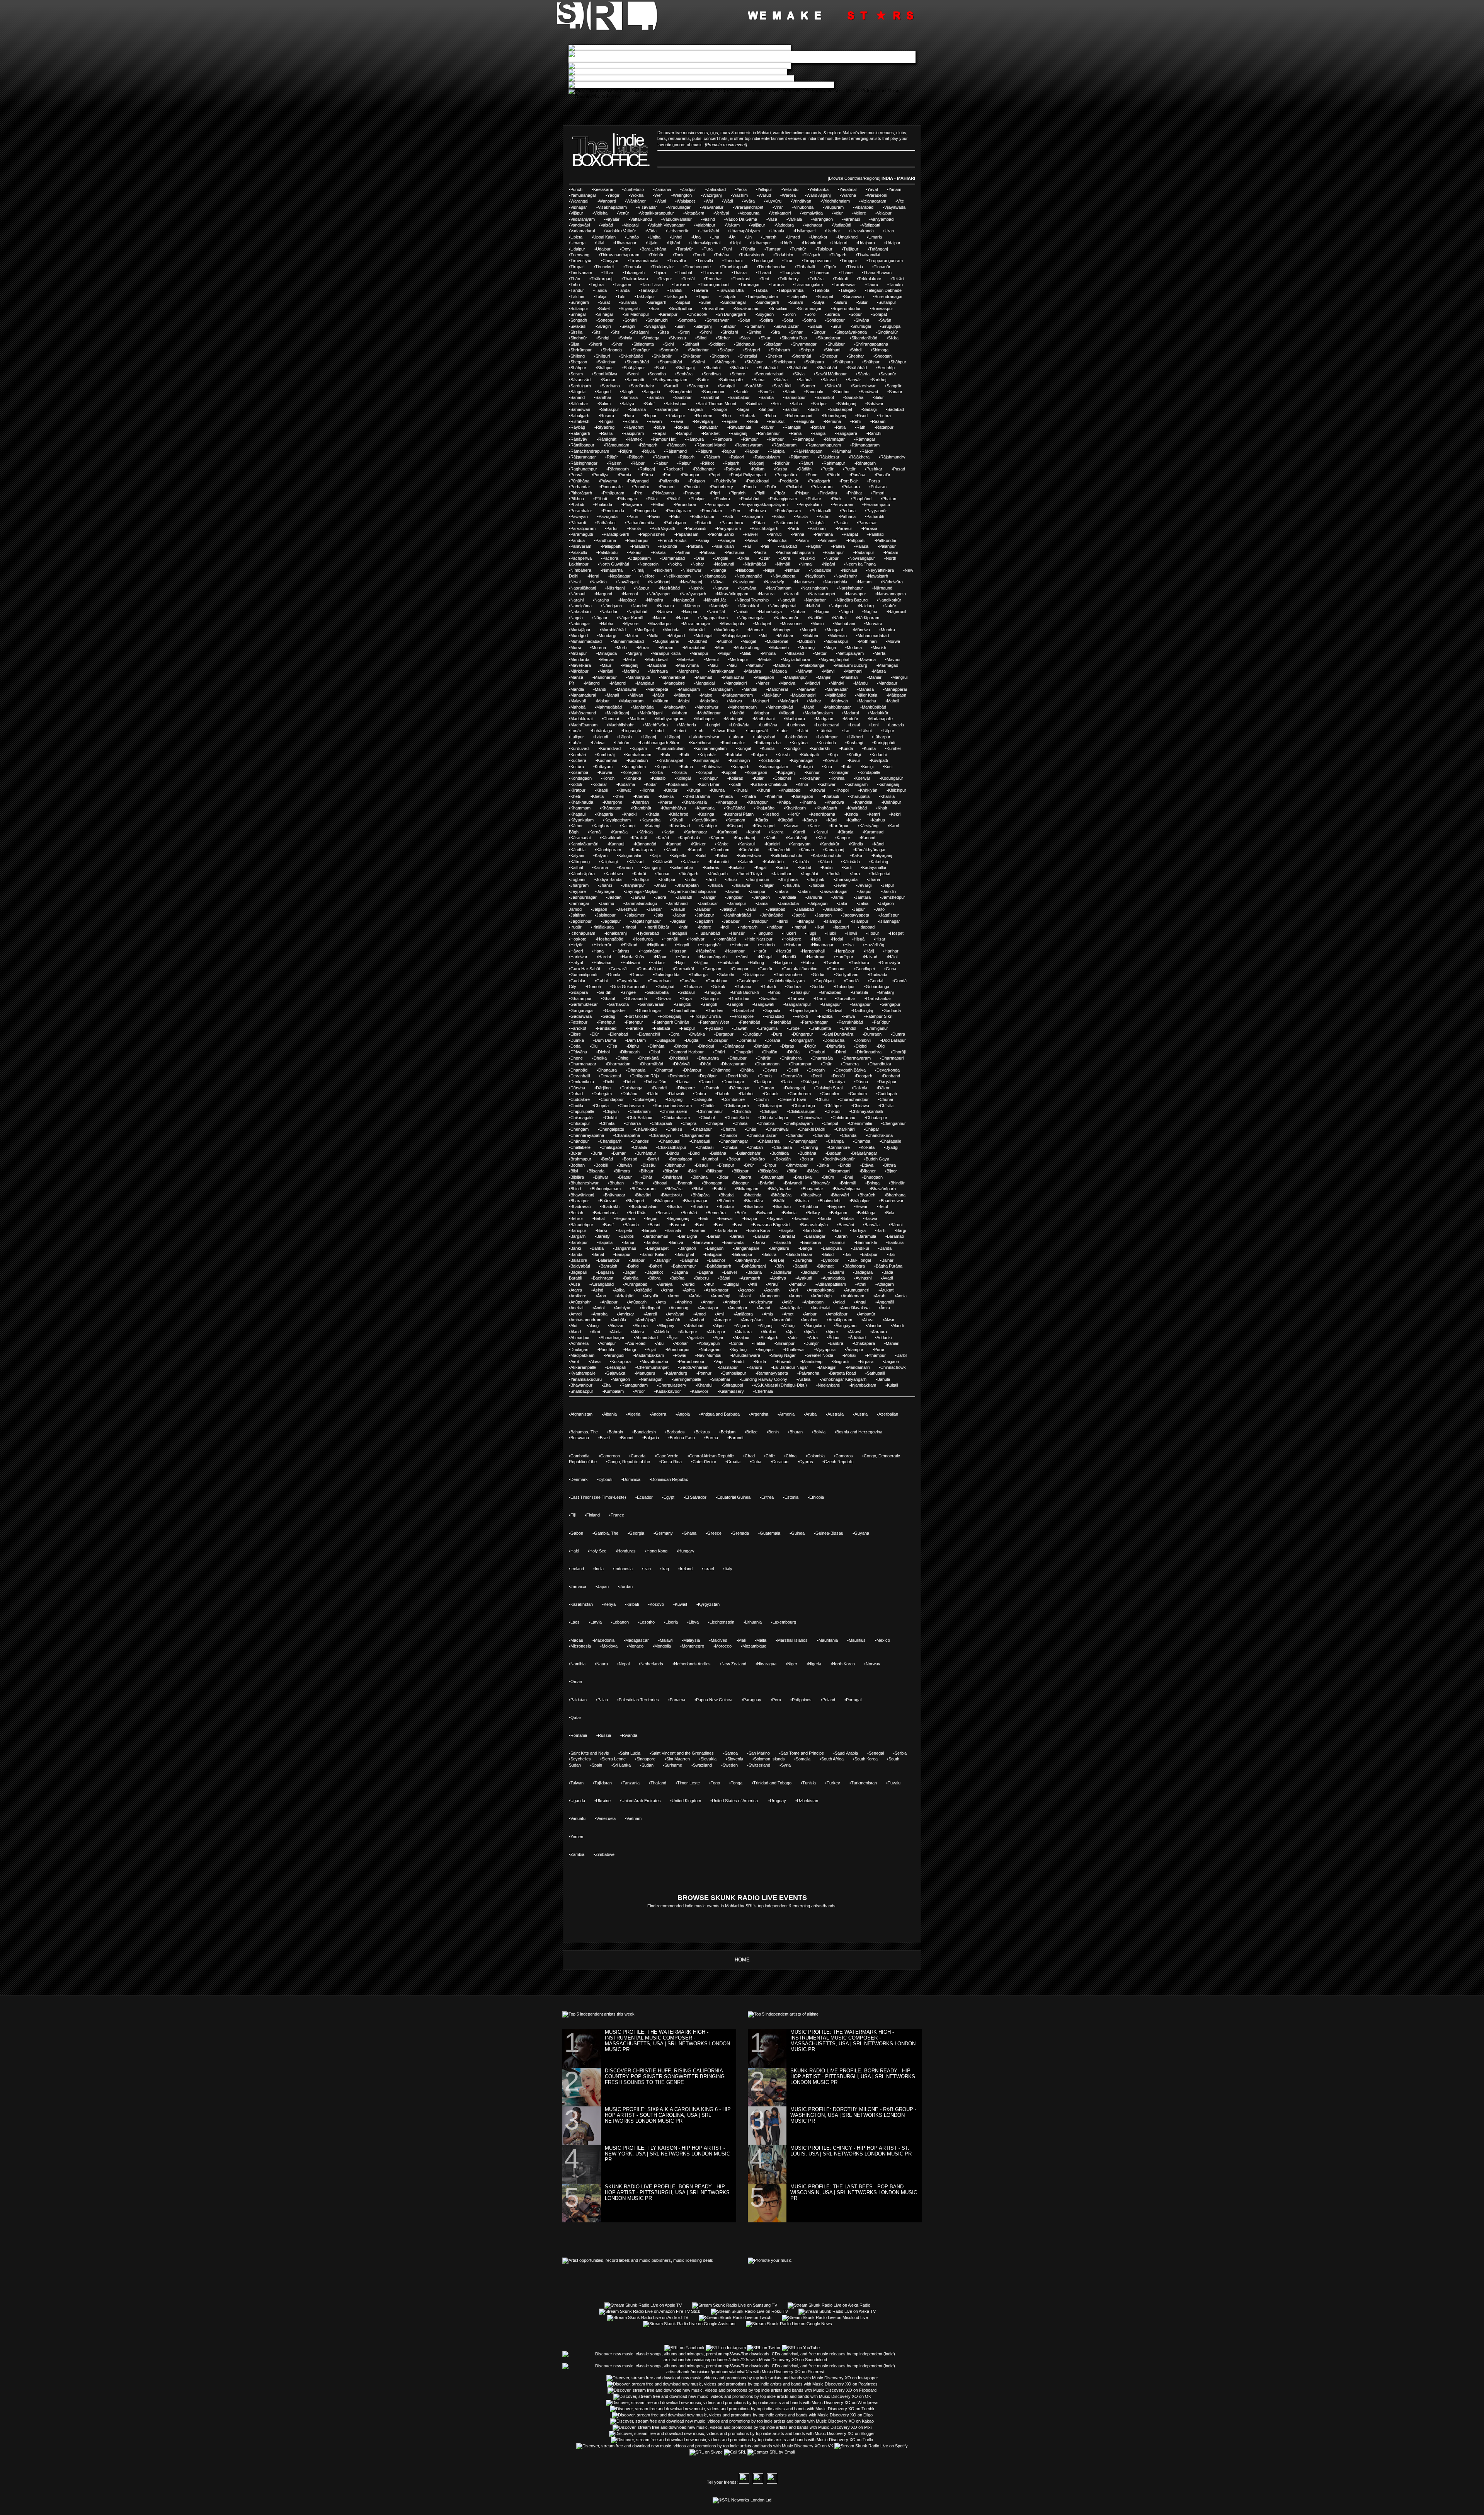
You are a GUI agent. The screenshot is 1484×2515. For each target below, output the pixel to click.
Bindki (845, 1165)
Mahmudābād (609, 707)
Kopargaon (757, 772)
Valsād (607, 225)
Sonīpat (880, 314)
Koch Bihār (709, 784)
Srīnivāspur (882, 308)
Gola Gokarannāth (629, 987)
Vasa (773, 219)
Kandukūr (830, 844)
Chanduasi (670, 1141)
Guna (891, 969)
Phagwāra (632, 504)
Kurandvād (610, 748)
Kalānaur (691, 862)
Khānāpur (892, 802)
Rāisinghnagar (584, 463)
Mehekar (687, 659)
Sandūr (742, 392)
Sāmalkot (825, 397)
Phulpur (698, 499)
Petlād (659, 504)
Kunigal (744, 748)
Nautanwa (804, 582)
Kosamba (579, 772)
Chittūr (709, 1106)
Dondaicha (834, 1040)
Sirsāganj (640, 332)
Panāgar (728, 540)
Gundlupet (865, 969)
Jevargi (865, 885)
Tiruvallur (678, 261)
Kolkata (868, 1147)
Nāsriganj (616, 588)
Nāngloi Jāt (715, 600)
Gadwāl (835, 1010)
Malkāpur (772, 695)
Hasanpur (735, 951)
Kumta (870, 748)
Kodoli (576, 784)
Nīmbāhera (581, 570)
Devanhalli (580, 1076)
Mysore (631, 624)
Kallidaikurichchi (787, 855)
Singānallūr (888, 332)
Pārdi (794, 528)
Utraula (777, 231)
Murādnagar (727, 630)
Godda (818, 987)
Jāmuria (814, 897)
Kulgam (760, 755)
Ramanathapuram (824, 445)
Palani (803, 540)
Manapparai (896, 689)
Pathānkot (606, 523)
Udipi (736, 243)
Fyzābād (714, 1028)
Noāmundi (724, 564)
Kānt (822, 838)
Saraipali (727, 386)
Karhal (754, 832)
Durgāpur (753, 1034)
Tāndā (624, 290)
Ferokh (801, 1016)
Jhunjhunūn (758, 879)
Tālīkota (822, 290)
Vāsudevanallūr (677, 219)
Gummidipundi (584, 975)
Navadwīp (775, 582)
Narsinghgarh (815, 588)
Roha (771, 416)
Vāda (652, 231)
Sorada (833, 314)
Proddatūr (789, 481)
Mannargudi (639, 677)
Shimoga (880, 350)
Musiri (818, 624)
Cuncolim (830, 1094)
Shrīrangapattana (872, 344)
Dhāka (747, 1070)
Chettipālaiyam (799, 1123)
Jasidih (889, 891)
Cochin (762, 1099)
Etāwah (740, 1028)
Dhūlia (794, 1052)
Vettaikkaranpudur (657, 213)
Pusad (899, 469)
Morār (644, 647)
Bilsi (574, 1171)
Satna (759, 380)
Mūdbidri (807, 641)
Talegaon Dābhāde (884, 290)
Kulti (685, 755)
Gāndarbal (744, 1010)
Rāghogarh (618, 469)
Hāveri (577, 951)
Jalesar (655, 909)
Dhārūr (764, 1058)
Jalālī (752, 909)
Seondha (658, 374)
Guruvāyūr (890, 963)
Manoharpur (605, 677)
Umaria (875, 237)
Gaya (687, 999)
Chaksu (675, 1129)
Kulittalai (734, 755)
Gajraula (772, 1010)
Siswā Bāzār (787, 326)
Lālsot (866, 731)
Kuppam (639, 748)
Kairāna (601, 867)
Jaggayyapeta (856, 915)
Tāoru (872, 285)
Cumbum (721, 850)
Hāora (683, 957)
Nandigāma (581, 606)
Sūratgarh (580, 302)
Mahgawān (675, 707)
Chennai (611, 719)
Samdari (656, 397)
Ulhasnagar (626, 243)
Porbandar (580, 487)
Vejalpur (884, 213)
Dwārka (698, 1034)
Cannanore (839, 1147)
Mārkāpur (579, 671)
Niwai (575, 582)
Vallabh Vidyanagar (667, 225)
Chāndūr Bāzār (762, 1135)
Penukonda (614, 511)
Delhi (609, 1082)
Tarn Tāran (652, 285)
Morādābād (695, 647)
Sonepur (606, 320)
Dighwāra (836, 1046)
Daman (767, 1088)
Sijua (575, 344)
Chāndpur (580, 1141)
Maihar (815, 701)
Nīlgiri (770, 570)
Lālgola (625, 737)
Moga (831, 647)
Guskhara (860, 963)
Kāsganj (736, 826)
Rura (630, 416)
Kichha (648, 790)
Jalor (843, 903)
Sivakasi (578, 326)
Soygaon (765, 314)
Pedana (848, 511)
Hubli (831, 933)
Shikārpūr (663, 356)
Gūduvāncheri (789, 975)
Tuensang (580, 255)
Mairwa (735, 701)
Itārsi (783, 921)
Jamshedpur (893, 897)
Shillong (578, 356)
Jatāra (782, 891)
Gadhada (892, 1010)
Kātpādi (786, 820)
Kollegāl (683, 778)
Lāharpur (882, 737)
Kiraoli (602, 790)
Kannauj (617, 844)
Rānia (796, 433)
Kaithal (577, 867)
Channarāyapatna (587, 1135)
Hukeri (790, 933)
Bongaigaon (681, 1159)
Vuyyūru (773, 201)
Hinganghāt (710, 945)
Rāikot (708, 463)
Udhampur (761, 243)
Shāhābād (768, 368)
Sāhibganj (847, 404)
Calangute (703, 1099)
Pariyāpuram (729, 528)
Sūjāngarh (630, 308)
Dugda (692, 1040)
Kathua (878, 820)
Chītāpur (834, 1106)
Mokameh (779, 647)
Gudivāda (878, 975)
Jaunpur (758, 891)
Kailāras (712, 867)
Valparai (631, 225)
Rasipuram (634, 433)
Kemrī (874, 814)
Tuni (728, 249)
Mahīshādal (643, 707)
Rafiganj (647, 469)
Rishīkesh (580, 421)
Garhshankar (879, 999)
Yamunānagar (583, 195)
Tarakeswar (845, 285)
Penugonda (646, 511)
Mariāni (606, 671)
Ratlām (819, 427)
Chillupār (770, 1111)
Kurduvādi (580, 748)
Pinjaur (802, 493)
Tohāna (722, 255)
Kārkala (646, 832)
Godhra (794, 987)
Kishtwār (827, 784)
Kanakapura (643, 850)
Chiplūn (612, 1111)
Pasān (842, 523)
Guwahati (769, 999)
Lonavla (897, 725)
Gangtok (683, 1004)
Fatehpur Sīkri (879, 1016)
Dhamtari (665, 1070)
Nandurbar (816, 600)
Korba (657, 772)
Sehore (738, 374)
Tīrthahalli (806, 267)
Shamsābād (638, 362)
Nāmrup (692, 606)
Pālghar (815, 546)
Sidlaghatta (644, 344)
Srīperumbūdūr (847, 308)
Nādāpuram (868, 618)
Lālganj (649, 737)
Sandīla (767, 392)
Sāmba (767, 397)
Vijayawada (895, 207)
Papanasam (687, 534)
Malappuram (632, 701)
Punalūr (883, 475)
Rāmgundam (617, 445)
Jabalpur (732, 921)
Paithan (683, 552)
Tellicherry (789, 279)
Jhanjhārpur (634, 885)
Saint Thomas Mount (717, 404)
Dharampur (801, 1064)
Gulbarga (699, 975)
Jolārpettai (880, 874)
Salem (605, 404)
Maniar (875, 677)
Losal (855, 725)
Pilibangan (627, 499)
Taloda (761, 290)
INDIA (887, 178)
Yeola (742, 189)
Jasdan (614, 897)
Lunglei (713, 725)
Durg (778, 1034)
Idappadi (867, 927)
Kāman (807, 850)
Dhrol (841, 1052)
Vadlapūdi (842, 225)
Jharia (874, 879)
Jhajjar (768, 885)
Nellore (648, 576)
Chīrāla (887, 1106)
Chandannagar (734, 1141)
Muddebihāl (777, 641)
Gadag (609, 1016)
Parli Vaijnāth (663, 528)
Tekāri (898, 279)
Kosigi (868, 767)
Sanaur (896, 392)
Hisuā (859, 939)
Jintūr (692, 879)
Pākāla (659, 552)
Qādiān (805, 469)
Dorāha (773, 1040)
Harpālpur (845, 951)
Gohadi (769, 987)
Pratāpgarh (820, 481)
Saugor (721, 409)
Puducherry (722, 487)
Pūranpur (691, 475)
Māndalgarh (722, 689)
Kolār (759, 778)
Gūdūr (819, 975)
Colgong (675, 1099)
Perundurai (685, 504)
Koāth (736, 784)
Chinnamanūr (711, 1111)
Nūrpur (832, 558)
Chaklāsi (705, 1147)
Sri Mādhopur (637, 314)
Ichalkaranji (617, 933)
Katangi (628, 826)
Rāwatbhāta (740, 427)
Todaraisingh (752, 255)
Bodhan (578, 1165)
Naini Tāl (716, 612)
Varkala (795, 219)
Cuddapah (887, 1094)
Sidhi (669, 344)
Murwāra (874, 624)
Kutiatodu (827, 743)
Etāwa (868, 1165)
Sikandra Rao (794, 338)
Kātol (832, 820)
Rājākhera (860, 457)
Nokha (676, 564)
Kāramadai (580, 838)
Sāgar (744, 409)
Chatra (729, 1129)
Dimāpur (763, 1046)
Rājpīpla (777, 451)
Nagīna (870, 612)
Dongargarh (802, 1040)
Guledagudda (667, 975)
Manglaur (646, 683)
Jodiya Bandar (609, 879)
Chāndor (729, 1135)
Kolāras (736, 778)
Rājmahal (842, 451)
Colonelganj (645, 1099)
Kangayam (800, 844)
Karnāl (595, 832)
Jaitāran (578, 915)
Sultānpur (579, 308)
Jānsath (685, 897)
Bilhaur (647, 1171)
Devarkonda (888, 1070)
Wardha (849, 195)
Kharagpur (728, 802)
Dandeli (660, 1088)
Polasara (852, 487)
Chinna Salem (674, 1111)
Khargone (613, 802)
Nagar (683, 618)
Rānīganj (739, 433)
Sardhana (611, 386)
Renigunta (805, 421)
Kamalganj (834, 850)
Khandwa (835, 802)
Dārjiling (603, 1088)
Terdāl (689, 279)
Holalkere (792, 939)
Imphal (800, 927)
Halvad (871, 957)
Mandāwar (627, 689)
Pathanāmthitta (640, 523)
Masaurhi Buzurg (851, 665)
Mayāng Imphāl (835, 659)
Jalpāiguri (819, 903)
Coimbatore (734, 1099)
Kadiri (827, 867)
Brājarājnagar (865, 1153)
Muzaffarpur (661, 624)
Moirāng (807, 647)
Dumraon (873, 1034)
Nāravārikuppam (733, 594)
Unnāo (633, 237)
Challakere (580, 1147)
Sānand (578, 397)
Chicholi (708, 1118)
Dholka (600, 1058)
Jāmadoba (789, 903)
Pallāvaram (581, 546)
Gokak (719, 987)
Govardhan (660, 981)
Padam (892, 552)
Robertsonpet (800, 416)
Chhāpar (715, 1123)
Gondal (876, 981)
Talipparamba (791, 290)
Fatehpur (579, 1022)
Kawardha (651, 820)
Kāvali (677, 820)
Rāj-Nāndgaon (809, 451)
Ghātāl (609, 999)
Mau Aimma (688, 665)
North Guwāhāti (614, 564)
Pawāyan (579, 516)
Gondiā (852, 981)
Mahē (809, 707)
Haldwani (631, 963)
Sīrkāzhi (730, 332)
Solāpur (727, 350)
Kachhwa (614, 874)
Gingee (629, 992)
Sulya (819, 302)
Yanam (895, 189)
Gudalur (578, 981)
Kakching (879, 862)
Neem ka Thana (861, 564)
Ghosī (776, 992)
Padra (761, 552)
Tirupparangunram (885, 261)
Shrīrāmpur (581, 350)
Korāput (705, 772)
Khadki (630, 814)
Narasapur (856, 594)
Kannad (674, 844)
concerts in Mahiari (753, 133)
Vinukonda (804, 207)
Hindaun (793, 945)
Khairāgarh (796, 808)
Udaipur (893, 243)
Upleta (576, 237)
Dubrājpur (718, 1040)
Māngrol (593, 683)
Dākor (884, 1088)
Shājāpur (755, 362)
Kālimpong (580, 862)
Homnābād (726, 939)
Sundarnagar (734, 302)
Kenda (852, 814)
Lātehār (826, 731)
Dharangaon (768, 1064)
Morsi (576, 647)
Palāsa (862, 546)
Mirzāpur (579, 653)
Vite (900, 201)
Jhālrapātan (688, 885)
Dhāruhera (791, 1058)
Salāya (628, 404)
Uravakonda (862, 231)
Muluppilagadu (736, 636)
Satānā (805, 380)
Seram (577, 374)
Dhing (623, 1058)
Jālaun (679, 909)
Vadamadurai (583, 231)
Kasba (781, 469)
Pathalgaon (676, 523)
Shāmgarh (726, 362)
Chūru (823, 1099)
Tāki (621, 296)
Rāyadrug (605, 427)
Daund (706, 1082)
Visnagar (579, 207)
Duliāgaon (666, 1040)
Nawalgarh (878, 576)
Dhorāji (899, 1052)
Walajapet (686, 201)
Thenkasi (741, 279)
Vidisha (601, 213)
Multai (632, 636)
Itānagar (807, 921)
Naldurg (866, 606)
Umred (794, 237)
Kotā (847, 767)
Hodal (837, 939)
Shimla (626, 338)
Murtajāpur (580, 630)
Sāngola (578, 392)
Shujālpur (836, 344)
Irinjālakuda (603, 927)
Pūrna (648, 475)
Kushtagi (855, 743)
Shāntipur (607, 362)
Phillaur (814, 499)
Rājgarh (636, 457)
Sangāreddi (682, 392)
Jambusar (709, 903)
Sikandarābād (864, 338)
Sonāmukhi (658, 320)
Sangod (603, 392)
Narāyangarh (694, 594)
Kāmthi (672, 850)
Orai (700, 558)
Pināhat (855, 493)
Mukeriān (838, 636)
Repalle (730, 421)
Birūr (750, 1165)
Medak (765, 659)
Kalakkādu (774, 862)
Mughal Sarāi (667, 641)
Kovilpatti (879, 760)
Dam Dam (636, 1040)
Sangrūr (894, 386)
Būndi (695, 1153)
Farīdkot (578, 1028)
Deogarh (864, 1076)
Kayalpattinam (618, 820)
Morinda (672, 630)
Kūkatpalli (810, 755)
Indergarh (748, 927)
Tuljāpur (851, 249)
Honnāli (671, 939)
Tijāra (661, 273)
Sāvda (864, 374)
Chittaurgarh (737, 1106)
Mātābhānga (813, 665)
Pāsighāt (817, 523)
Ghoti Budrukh (745, 992)
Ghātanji (887, 992)
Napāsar (628, 600)
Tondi (699, 255)
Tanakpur (649, 290)
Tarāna (777, 285)
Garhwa (797, 999)
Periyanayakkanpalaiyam (764, 504)
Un (749, 237)
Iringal (630, 927)
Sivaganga (656, 326)
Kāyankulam (582, 820)
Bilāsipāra (768, 1171)
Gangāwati (764, 1004)
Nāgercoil (897, 612)
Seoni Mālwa (605, 374)
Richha (631, 421)
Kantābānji (797, 838)
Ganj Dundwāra (839, 1034)
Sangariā (652, 392)
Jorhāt (835, 874)
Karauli (822, 832)
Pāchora (610, 558)
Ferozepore (743, 1016)
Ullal (600, 243)
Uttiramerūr (678, 231)
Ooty (626, 249)
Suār (655, 308)
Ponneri (667, 487)
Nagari (660, 618)
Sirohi (706, 332)
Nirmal (806, 564)
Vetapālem (694, 213)
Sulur (863, 302)
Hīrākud (630, 945)
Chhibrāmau (844, 1118)
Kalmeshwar (750, 855)
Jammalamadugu (641, 903)
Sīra (776, 332)
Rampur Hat (664, 439)
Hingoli (682, 945)
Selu (777, 404)
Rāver (768, 427)
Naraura (767, 594)
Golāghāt (666, 987)
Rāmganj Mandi (711, 445)
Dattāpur (763, 1082)
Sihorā (596, 344)
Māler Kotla (867, 695)
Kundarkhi (821, 748)
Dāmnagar (740, 1088)
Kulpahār (708, 755)
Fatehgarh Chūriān (671, 1022)
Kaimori (626, 867)
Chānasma (769, 1141)
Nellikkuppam (678, 576)
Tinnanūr (882, 267)
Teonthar (714, 279)
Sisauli (816, 326)
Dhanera (851, 1064)
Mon (720, 647)
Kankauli (747, 844)
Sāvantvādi (581, 380)
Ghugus (714, 992)
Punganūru (787, 475)
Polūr (772, 487)
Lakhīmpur (828, 737)
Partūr (612, 528)
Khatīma (774, 796)
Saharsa (638, 409)
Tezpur (665, 279)
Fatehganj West (715, 1022)
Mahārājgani (651, 713)
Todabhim (784, 255)
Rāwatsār (709, 427)
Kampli (695, 850)
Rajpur (729, 451)
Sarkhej (879, 380)
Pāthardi (578, 523)
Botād (608, 1159)
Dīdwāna (579, 1052)
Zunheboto (634, 189)
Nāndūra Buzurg (852, 600)
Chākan (756, 1147)
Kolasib (659, 778)
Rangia (819, 433)
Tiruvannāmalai (644, 261)
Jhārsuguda (846, 879)
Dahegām (603, 1094)
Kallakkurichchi (827, 855)
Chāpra (689, 1123)
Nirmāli (783, 564)
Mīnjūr (725, 653)
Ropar (651, 416)
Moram (667, 647)
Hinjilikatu (657, 945)
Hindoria (767, 945)
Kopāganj (787, 772)
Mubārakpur (837, 641)
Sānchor (842, 392)
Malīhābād (836, 695)
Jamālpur (738, 903)
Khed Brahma (697, 796)
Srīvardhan (714, 308)
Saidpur (820, 404)
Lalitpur (577, 737)
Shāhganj (686, 368)
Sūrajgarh (657, 302)
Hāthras (622, 951)
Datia (787, 1082)
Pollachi (794, 487)
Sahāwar (875, 404)
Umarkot (819, 237)
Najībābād (638, 612)
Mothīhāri (868, 641)
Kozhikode (770, 760)
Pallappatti (612, 546)
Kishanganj (889, 784)
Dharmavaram (857, 1058)
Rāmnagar (804, 439)
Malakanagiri (804, 695)
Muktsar (786, 636)
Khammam (580, 808)
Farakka (635, 1028)
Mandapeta (658, 689)
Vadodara (785, 225)
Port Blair (849, 481)
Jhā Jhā (792, 885)
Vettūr (624, 213)
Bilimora (623, 1171)
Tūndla (749, 249)
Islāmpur (833, 921)
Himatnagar (823, 945)
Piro (639, 493)
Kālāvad (636, 862)
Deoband (892, 1076)
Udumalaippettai (705, 243)
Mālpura (683, 695)
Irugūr (576, 927)
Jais (659, 915)
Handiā (790, 957)
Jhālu (661, 885)
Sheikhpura (784, 362)
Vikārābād (864, 207)
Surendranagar (889, 296)
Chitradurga (804, 1106)
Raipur (662, 463)
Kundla (768, 748)
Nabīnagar (580, 624)
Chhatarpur (877, 1118)
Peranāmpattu (877, 504)
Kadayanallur (874, 867)
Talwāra (701, 290)
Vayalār (613, 219)
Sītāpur (729, 326)
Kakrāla (802, 862)
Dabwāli (676, 1094)
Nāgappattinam (714, 618)
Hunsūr (738, 933)
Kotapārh (741, 767)
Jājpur (859, 909)
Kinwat (625, 790)
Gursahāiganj (651, 969)
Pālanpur (888, 546)
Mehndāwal (657, 659)
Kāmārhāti (750, 850)
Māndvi (813, 683)
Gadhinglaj (863, 1010)
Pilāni (653, 499)
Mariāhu (631, 671)
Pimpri (878, 493)
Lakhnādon (796, 737)
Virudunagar (679, 207)
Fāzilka (826, 1016)
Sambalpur (740, 397)
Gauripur (711, 999)
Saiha (797, 404)
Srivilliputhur (681, 308)
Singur (819, 332)
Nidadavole (821, 570)
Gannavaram (652, 1004)
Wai (709, 201)
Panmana (824, 534)
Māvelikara (581, 665)
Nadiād (816, 618)
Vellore (860, 213)
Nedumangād (749, 576)
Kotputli (663, 767)
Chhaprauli (662, 1123)
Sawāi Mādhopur (831, 374)
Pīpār (780, 493)
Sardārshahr (642, 386)
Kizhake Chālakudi (769, 784)
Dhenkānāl (649, 1058)
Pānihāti (876, 534)
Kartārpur (840, 826)
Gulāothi (726, 975)
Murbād (697, 630)
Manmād (704, 677)
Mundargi (607, 636)
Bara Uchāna (654, 249)
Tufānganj (878, 249)
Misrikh (879, 647)
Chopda (601, 1106)
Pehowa (758, 511)
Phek (837, 499)
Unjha (655, 237)
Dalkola (860, 1088)
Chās (751, 1129)
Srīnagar (605, 314)
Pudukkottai (758, 481)
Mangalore (675, 683)
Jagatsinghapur (646, 921)
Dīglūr (811, 1046)
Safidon (791, 409)
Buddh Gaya (877, 1159)
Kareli (799, 832)
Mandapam (689, 689)
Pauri (633, 516)
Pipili (760, 493)
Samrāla (630, 397)
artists (875, 138)
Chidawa (861, 1106)
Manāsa (866, 689)
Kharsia (888, 796)
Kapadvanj (745, 838)
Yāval (872, 189)
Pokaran (879, 487)
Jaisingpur (606, 915)
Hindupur (740, 945)
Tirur (788, 261)
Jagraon (824, 915)
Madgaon (825, 719)
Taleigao (848, 290)
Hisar (880, 939)
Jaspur (865, 891)
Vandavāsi (580, 225)
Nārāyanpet (659, 594)
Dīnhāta (657, 1046)
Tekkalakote (870, 279)
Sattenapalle (731, 380)
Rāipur (638, 463)
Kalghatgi (609, 862)
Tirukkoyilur (663, 267)
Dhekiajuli (679, 1058)
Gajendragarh (804, 1010)
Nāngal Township (753, 600)
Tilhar (608, 273)
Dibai (655, 1052)
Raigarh (732, 463)
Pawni (654, 516)
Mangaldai (705, 683)
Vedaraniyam (583, 219)
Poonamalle (612, 487)
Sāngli (627, 392)
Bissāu (649, 1165)
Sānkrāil (834, 386)
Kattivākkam (705, 820)
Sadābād (896, 409)
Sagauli (696, 409)
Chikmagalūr (582, 1118)
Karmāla (620, 832)
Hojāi (817, 939)
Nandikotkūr (890, 600)
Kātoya (810, 820)
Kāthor (577, 826)
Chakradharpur (672, 1147)
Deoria (766, 1076)
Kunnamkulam (671, 748)
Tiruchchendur (772, 267)
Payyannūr (877, 511)
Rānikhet (711, 433)
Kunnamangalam (711, 748)
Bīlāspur (715, 1171)
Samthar (603, 397)
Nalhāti (813, 606)
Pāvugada (608, 516)
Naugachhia (836, 582)
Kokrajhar (811, 778)
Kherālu (642, 796)
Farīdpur (882, 1022)
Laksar (737, 737)
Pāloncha (778, 540)
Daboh (723, 1094)
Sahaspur (610, 409)
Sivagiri (604, 326)
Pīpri (715, 493)
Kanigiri (773, 844)
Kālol (702, 855)
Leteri (680, 731)
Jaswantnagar (835, 891)
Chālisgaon (612, 1147)
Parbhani (818, 528)
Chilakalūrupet (802, 1111)
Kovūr (855, 760)
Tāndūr (577, 290)
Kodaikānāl (678, 784)
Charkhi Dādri (812, 1129)
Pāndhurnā (606, 540)
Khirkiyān (869, 790)
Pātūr (676, 516)
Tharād (764, 273)
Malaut (603, 701)
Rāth (861, 427)
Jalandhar (782, 874)
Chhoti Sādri (738, 1118)
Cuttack (771, 1094)
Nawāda (599, 582)
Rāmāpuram (785, 445)
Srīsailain (779, 308)
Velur (838, 213)
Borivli (654, 1159)
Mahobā (578, 707)
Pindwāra (828, 493)
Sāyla (799, 374)
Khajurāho (765, 808)
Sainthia (754, 404)
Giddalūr (687, 992)
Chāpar (872, 1129)
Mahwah (840, 701)
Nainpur (690, 612)
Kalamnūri (719, 862)
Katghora (602, 826)
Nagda (577, 618)
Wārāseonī (877, 195)
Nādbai (840, 618)
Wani (661, 201)
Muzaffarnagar (697, 624)
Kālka (857, 855)
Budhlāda (780, 1153)
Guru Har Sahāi (585, 969)
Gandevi (715, 1010)
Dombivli (863, 1040)
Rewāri (655, 421)
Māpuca (779, 671)
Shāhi (661, 368)
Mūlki (653, 636)
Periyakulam (810, 504)
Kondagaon (581, 778)
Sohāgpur (836, 320)
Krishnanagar (707, 760)
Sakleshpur (676, 404)
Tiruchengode (698, 267)
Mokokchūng (747, 647)
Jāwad (733, 891)
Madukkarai (581, 719)
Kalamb (746, 862)
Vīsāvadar (647, 207)
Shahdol (713, 368)
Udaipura (866, 243)
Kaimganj (652, 867)
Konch (608, 778)
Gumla (614, 975)
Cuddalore (580, 1099)
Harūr (761, 951)
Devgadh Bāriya (851, 1070)
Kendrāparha (823, 814)
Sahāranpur (668, 409)
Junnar (663, 874)
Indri (684, 927)
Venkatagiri (780, 213)
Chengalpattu (612, 1129)
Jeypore (578, 891)
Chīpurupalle (582, 1111)
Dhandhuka (880, 1064)
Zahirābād (716, 189)
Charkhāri (845, 1129)
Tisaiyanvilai (869, 255)
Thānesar (821, 273)
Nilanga (719, 570)
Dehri (630, 1082)
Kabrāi (640, 874)
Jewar (841, 885)
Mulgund (677, 636)
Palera (839, 546)
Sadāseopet (841, 409)
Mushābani (845, 624)
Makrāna (709, 701)
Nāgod (847, 612)
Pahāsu (708, 552)
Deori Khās (738, 1076)
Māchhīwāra (656, 725)
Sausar (609, 380)
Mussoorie (792, 624)
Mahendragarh (743, 707)
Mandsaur (888, 683)
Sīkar (766, 338)
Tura (708, 249)
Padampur (834, 552)
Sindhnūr (579, 338)
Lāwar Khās (725, 731)
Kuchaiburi (638, 760)
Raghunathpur (584, 469)
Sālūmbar (579, 404)
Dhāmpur (693, 1070)
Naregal (630, 594)
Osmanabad (673, 558)
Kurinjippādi (884, 743)
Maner (763, 683)
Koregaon (632, 772)
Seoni (633, 374)
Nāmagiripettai (783, 606)
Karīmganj (728, 832)
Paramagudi (582, 534)
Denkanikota (582, 1082)
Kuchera (578, 760)
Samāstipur (795, 397)
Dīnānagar (734, 1046)
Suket (604, 308)
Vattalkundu (641, 219)
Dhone (577, 1058)
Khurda (718, 790)
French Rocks (673, 540)
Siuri (680, 326)
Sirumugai (861, 326)
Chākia (731, 1147)
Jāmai (763, 903)
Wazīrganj (712, 195)
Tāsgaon (623, 285)
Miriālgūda (607, 653)
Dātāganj (811, 1082)
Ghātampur (581, 999)
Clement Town (793, 1099)
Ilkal (820, 927)
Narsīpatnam (779, 588)
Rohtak (748, 416)
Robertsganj (835, 416)
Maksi (685, 701)
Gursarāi (619, 969)
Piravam (693, 493)
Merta (880, 653)
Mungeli (809, 630)
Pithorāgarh (581, 493)
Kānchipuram (609, 850)
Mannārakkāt (673, 677)
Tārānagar (750, 285)
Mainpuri (761, 701)
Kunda (847, 748)
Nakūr (890, 606)
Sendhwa (712, 374)
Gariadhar (846, 999)
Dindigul (706, 1046)
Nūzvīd (808, 558)
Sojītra (767, 320)
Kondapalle (870, 772)
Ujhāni (674, 243)
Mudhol (725, 641)
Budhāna (808, 1153)
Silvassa (678, 338)
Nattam (865, 582)
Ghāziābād (831, 992)
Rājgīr (612, 457)
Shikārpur (692, 356)
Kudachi (879, 755)
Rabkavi (733, 469)
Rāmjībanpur (582, 445)
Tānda (601, 290)
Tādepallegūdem (762, 296)
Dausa (683, 1082)
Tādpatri (728, 296)
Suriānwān (854, 296)
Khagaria (605, 814)
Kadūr (783, 867)
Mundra (888, 630)
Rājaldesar (829, 457)
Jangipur (735, 897)
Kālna (722, 855)
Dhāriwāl (682, 1064)
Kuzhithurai (701, 743)
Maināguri (789, 701)
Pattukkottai (703, 516)
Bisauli (702, 1165)
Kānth (771, 838)
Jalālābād (776, 909)
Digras (788, 1046)
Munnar (756, 630)
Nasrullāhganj (583, 588)
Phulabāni (750, 499)
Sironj (685, 332)
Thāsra (740, 273)
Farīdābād (607, 1028)
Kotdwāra (713, 767)
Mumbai (710, 1159)
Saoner (809, 386)
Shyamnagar (805, 344)
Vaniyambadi (882, 219)
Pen (736, 511)
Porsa (874, 481)
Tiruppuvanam (817, 261)
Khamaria (706, 808)
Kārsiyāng (869, 826)
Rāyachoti (635, 427)
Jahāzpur (705, 915)
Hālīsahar (603, 963)
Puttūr (828, 469)
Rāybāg (578, 427)
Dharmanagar (583, 1064)
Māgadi (787, 713)
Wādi (728, 201)
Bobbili (602, 1165)
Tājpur (704, 296)
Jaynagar (606, 891)
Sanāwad (869, 392)
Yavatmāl (848, 189)
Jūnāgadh (718, 874)
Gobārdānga (877, 987)
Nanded (640, 606)
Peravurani (843, 504)
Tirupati (577, 267)
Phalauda (603, 504)
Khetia (598, 796)
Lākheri (856, 737)
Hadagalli (678, 933)
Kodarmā (626, 784)
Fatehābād (750, 1022)
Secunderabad (770, 374)
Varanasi (852, 219)
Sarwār (854, 380)
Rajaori (737, 457)
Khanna (809, 802)
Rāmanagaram (866, 445)
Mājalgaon (765, 677)
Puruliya (601, 475)
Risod (862, 416)
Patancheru (732, 523)
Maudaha (658, 665)
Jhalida (716, 885)
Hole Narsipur (760, 939)
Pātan (759, 523)
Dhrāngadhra (869, 1052)
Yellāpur (765, 189)
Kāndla (857, 844)
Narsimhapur (851, 588)
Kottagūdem (635, 767)
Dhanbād (579, 1070)
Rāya (660, 427)
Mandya (788, 683)
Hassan (679, 951)
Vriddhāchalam (836, 201)
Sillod (702, 338)
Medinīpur (739, 659)
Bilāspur (741, 1171)
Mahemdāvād (780, 707)
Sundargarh (768, 302)
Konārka (633, 778)
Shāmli (699, 362)
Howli (852, 933)
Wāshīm (740, 195)
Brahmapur (581, 1159)
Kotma (687, 767)
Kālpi (656, 855)
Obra (785, 558)
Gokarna (693, 987)
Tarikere (681, 285)
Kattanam (736, 820)
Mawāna (868, 659)
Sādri (814, 409)
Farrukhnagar (815, 1022)
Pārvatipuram (583, 528)
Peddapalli (821, 511)
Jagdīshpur (581, 921)
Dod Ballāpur (894, 1040)
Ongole (721, 558)
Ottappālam (640, 558)
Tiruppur (849, 261)
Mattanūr (756, 665)
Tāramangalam (809, 285)
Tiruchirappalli (734, 267)
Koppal (729, 772)
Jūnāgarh (689, 874)
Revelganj (703, 421)
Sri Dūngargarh (732, 314)
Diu (594, 1046)
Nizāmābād (755, 564)
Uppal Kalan (604, 237)
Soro (811, 314)
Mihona (769, 653)
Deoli (793, 1070)
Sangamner (714, 392)
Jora (856, 874)
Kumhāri (578, 755)
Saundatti (635, 380)
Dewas (771, 1070)
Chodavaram (632, 1106)
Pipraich (738, 493)
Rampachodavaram (673, 1106)
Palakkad (788, 546)
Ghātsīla (860, 992)
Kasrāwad (680, 826)
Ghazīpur (801, 992)
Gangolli (710, 1004)
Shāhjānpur (634, 368)
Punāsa (858, 475)
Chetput (831, 1123)
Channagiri (661, 1135)
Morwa (894, 641)
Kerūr (795, 814)
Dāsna (862, 1082)
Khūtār (671, 790)
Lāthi (803, 731)
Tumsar (773, 249)
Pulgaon (697, 481)
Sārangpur (699, 386)
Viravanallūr (712, 207)
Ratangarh (580, 433)
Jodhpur (642, 879)
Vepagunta (750, 213)
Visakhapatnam (612, 207)
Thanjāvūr (791, 273)
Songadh (579, 320)
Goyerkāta (628, 981)
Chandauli (700, 1141)
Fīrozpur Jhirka (706, 1016)
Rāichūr (782, 463)
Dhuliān (770, 1052)
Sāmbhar (683, 397)
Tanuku (896, 285)
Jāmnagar (580, 903)
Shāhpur (872, 362)
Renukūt (777, 421)
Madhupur (705, 719)
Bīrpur (771, 1165)
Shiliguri (603, 356)
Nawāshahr (846, 576)
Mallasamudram (738, 695)
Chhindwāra (810, 1118)
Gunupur (740, 969)
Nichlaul (849, 570)
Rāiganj (757, 463)
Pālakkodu (608, 552)
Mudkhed (699, 641)
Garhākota (619, 1004)
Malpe (707, 695)
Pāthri (824, 516)
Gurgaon (713, 969)
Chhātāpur (580, 1123)
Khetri (576, 796)
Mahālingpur (709, 713)
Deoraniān (792, 1076)
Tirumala (633, 267)
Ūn (733, 237)
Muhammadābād (873, 636)
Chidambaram (677, 1118)
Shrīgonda (612, 350)
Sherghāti (802, 356)
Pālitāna (695, 546)
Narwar (722, 588)
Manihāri (850, 677)
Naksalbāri (580, 612)
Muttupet (763, 624)
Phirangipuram (783, 499)
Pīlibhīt (601, 499)
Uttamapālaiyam (745, 231)
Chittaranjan (771, 1106)
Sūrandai (629, 302)
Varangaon (823, 219)
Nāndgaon (612, 606)
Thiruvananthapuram (620, 255)
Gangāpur (831, 1004)
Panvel (751, 534)
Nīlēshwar (692, 570)
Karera (777, 832)
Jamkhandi (678, 903)
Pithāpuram (614, 493)
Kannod (868, 838)
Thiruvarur (712, 273)
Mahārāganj (618, 713)
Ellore (576, 1034)
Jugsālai (810, 874)
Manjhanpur (796, 677)
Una (697, 237)
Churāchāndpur (854, 1099)
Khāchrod (679, 814)
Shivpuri (752, 350)
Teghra (597, 285)
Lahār (576, 743)
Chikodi (833, 1111)
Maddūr (851, 719)
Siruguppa (891, 326)
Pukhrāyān (726, 481)
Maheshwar (707, 707)
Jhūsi (732, 879)
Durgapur (725, 1034)
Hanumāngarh (713, 957)
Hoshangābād (610, 939)
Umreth (769, 237)
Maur (607, 665)
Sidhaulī (692, 344)
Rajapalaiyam (767, 457)
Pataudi (704, 523)
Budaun (834, 1153)
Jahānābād (772, 915)
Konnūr (813, 772)
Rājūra (626, 451)
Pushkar (874, 469)
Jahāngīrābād (738, 915)
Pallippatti (857, 540)
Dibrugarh (630, 1052)
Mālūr (659, 695)
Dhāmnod (721, 1070)
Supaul (683, 302)
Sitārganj (703, 326)
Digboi (861, 1046)
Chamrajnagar (804, 1141)
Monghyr (782, 630)
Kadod (805, 867)
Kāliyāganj (882, 855)
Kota (828, 767)
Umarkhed (848, 237)
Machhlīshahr (621, 725)
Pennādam (712, 511)
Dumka (577, 1040)
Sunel (706, 302)
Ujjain (652, 243)
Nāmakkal (749, 606)
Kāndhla (578, 850)
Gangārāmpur (798, 1004)
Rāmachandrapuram (590, 451)
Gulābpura (755, 975)
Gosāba (689, 981)
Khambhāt (642, 808)
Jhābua (817, 885)
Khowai (818, 790)
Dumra (899, 1034)
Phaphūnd (862, 499)
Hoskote (578, 939)
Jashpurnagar (584, 897)
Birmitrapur (797, 1165)
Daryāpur (888, 1082)
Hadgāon (783, 963)
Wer (658, 195)
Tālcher (578, 296)
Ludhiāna (769, 725)
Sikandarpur (829, 338)
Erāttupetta (821, 1028)
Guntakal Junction (800, 969)
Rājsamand (676, 451)
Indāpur (775, 927)
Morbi (622, 647)
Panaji (703, 540)
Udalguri (839, 243)
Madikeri (637, 719)
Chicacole (698, 314)
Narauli (792, 594)
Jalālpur (703, 909)
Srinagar (578, 314)
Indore (705, 927)
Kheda (727, 796)
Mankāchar (734, 677)
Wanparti (607, 201)
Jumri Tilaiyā (750, 874)
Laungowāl (757, 731)
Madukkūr (879, 713)
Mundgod (579, 636)
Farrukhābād (851, 1022)
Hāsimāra (706, 951)
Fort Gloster (637, 1016)
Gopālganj (825, 981)
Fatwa (849, 1016)
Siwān (886, 320)
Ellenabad (619, 1034)
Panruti (775, 534)
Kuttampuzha (768, 743)
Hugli (811, 933)
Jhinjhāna (789, 879)
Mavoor (894, 659)
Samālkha (854, 397)
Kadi (847, 867)
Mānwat (805, 671)
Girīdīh (605, 992)
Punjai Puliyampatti (748, 475)
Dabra (700, 1094)
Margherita (689, 671)
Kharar (666, 802)
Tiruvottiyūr (581, 261)
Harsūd (784, 951)
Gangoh (736, 1004)
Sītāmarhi (756, 326)
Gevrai (664, 999)
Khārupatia (859, 796)
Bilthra (890, 1165)
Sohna (810, 320)
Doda (575, 1046)
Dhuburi (818, 1052)
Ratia (841, 427)
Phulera (723, 499)
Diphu (633, 1046)
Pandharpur (638, 540)
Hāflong (757, 963)
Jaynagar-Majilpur (642, 891)
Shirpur (808, 350)
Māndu (861, 683)
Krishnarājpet (671, 760)
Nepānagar (620, 576)
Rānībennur (769, 433)
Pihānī (674, 499)
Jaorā (661, 897)
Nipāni (829, 564)
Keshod (772, 814)
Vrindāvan (802, 201)
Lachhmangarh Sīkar (660, 743)
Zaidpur (689, 189)
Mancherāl (778, 689)
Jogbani (578, 879)
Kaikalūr (738, 867)
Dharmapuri (893, 1058)
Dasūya (837, 1082)
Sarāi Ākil (782, 386)
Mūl (764, 636)
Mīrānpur (700, 653)
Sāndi (790, 392)
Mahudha (867, 701)
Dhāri (706, 1064)
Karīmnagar (696, 832)
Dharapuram (734, 1064)
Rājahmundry (893, 457)
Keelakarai (603, 189)
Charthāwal (778, 1129)
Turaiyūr (685, 249)
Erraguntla (768, 1028)
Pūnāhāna (580, 481)
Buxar (576, 1153)
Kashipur (709, 826)
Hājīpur (702, 963)
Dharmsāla (823, 1058)
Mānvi (829, 671)
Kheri (619, 796)
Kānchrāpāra (583, 874)
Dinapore (686, 1088)
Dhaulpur (738, 1058)
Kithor (803, 784)
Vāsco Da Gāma (741, 219)
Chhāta (608, 1123)
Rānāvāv (579, 439)
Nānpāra (655, 600)
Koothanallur (733, 743)
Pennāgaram (679, 511)
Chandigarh (611, 1141)
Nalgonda (839, 606)
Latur (783, 731)
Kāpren (717, 838)
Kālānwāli (663, 862)
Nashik (697, 588)
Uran (889, 231)
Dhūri (720, 1052)
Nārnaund (883, 588)
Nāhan (799, 612)
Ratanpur (885, 427)
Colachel (783, 778)
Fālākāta (662, 1028)
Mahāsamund (583, 713)
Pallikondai (886, 540)
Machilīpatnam (584, 725)
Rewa (678, 421)
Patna (779, 516)
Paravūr (845, 528)
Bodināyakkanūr (840, 1159)
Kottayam (604, 767)
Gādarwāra (581, 1016)
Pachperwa (581, 558)
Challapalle (891, 1141)
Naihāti (742, 612)
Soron (790, 314)
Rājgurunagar (583, 457)
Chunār (887, 1099)
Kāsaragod (764, 826)
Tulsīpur (825, 249)
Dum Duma (605, 1040)
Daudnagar (734, 1082)
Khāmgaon (611, 808)
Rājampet (800, 457)
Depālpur (708, 1076)
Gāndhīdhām (684, 1010)
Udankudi (812, 243)
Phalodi (577, 504)
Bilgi (693, 1171)
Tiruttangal (763, 261)
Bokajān (783, 1159)
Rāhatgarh (866, 463)
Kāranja (846, 832)
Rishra (885, 416)
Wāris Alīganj (819, 195)
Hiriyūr (577, 945)
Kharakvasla (695, 802)
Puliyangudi (639, 481)
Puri (668, 475)
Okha (744, 558)
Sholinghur (699, 350)
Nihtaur (793, 570)
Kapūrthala (690, 838)
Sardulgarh (581, 386)
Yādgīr (613, 195)
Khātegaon (803, 796)
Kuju (834, 755)
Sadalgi (870, 409)
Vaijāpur (758, 225)
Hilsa (849, 945)
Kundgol (793, 748)
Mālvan (636, 695)
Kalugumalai (630, 855)
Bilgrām (671, 1171)
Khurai (741, 790)
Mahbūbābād (874, 707)
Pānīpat (851, 534)
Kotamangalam (774, 767)
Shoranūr (670, 350)
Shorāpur (641, 350)
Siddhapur (745, 344)
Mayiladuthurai (796, 659)
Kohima (837, 778)
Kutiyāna (800, 743)
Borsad (631, 1159)
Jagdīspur (889, 915)
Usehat (833, 231)
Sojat (788, 320)
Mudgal (749, 641)
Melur (630, 659)
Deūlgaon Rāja (645, 1076)
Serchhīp (886, 368)
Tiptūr (831, 267)
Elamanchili (649, 1034)
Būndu (673, 1153)
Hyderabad (648, 933)
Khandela (864, 802)
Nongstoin (649, 564)
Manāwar (807, 689)
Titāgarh (839, 255)
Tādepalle (798, 296)
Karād (663, 838)
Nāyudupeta (784, 576)
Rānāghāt (607, 439)
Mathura (783, 665)
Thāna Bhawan (877, 273)
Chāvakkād (646, 1129)
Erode (794, 1028)
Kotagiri (806, 767)
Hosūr (873, 933)
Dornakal (747, 1040)
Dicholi (604, 1052)
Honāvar (696, 939)
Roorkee (704, 416)
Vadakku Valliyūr (621, 231)
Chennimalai (860, 1123)
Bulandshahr (749, 1153)
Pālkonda (668, 546)
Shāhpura (815, 362)
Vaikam (733, 225)
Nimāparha (612, 570)
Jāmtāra (863, 897)
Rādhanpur (705, 469)
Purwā (576, 475)
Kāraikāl (639, 838)
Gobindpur (845, 987)
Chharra (633, 1123)
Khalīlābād (735, 808)
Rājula (649, 451)
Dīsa (613, 1046)
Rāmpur (750, 439)
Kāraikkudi (611, 838)
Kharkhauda (582, 802)
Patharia (848, 516)
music (697, 145)
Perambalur (581, 511)
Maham (680, 713)
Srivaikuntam (747, 308)
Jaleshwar (628, 909)
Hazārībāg (874, 945)
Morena (599, 647)
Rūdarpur (676, 416)
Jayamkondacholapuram (693, 891)
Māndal (750, 689)
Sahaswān (580, 409)
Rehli (856, 421)
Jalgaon (600, 909)
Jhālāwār (742, 885)
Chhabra (766, 1123)
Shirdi (856, 350)
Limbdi (658, 731)
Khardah (641, 802)
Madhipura (795, 719)
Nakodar (609, 612)
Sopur (856, 314)
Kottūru (577, 767)
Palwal (752, 540)
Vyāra (749, 201)
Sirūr (837, 326)
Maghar (762, 713)
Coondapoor (612, 1099)
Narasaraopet (822, 594)
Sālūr (879, 397)
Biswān (625, 1165)
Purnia (625, 475)
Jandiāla (788, 897)
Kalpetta (679, 855)
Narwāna (748, 588)
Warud (765, 195)
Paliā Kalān (724, 546)
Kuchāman (607, 760)
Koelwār (863, 778)
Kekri (896, 814)
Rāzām (879, 421)
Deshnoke (679, 1076)
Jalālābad (805, 909)
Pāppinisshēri (653, 534)
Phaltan (889, 499)
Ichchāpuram (583, 933)
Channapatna (627, 1135)
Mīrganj (635, 653)
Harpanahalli (813, 951)
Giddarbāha (658, 992)
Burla (597, 1153)
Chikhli (611, 1118)
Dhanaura (608, 1070)
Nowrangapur (862, 558)
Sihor (618, 344)
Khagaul (578, 814)
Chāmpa (836, 1141)
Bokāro (758, 1159)
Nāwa (718, 582)
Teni (765, 279)
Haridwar (579, 957)
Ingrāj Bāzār (658, 927)
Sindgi (603, 338)
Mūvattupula (733, 624)
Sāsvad (830, 380)
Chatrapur (702, 1129)
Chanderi (641, 1141)
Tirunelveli (605, 267)
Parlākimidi (696, 528)
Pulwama (609, 481)
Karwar (792, 826)
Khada (653, 814)
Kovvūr (831, 760)
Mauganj (630, 665)
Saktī (650, 404)
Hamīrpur (816, 957)
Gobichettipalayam (787, 981)
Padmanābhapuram (796, 552)
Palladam (640, 546)
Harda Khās (633, 957)
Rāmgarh (649, 445)
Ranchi (875, 433)
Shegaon (579, 362)
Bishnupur (676, 1165)
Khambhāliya (674, 808)
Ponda (750, 487)
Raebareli (674, 469)
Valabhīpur (705, 225)
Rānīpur (685, 433)
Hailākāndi (729, 963)
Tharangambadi (715, 285)
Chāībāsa (783, 1147)
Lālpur (888, 731)
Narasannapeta (891, 594)
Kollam (758, 469)
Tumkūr (799, 249)
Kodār (651, 784)
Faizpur (688, 1028)
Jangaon (762, 897)
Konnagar (840, 772)
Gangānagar (582, 1010)
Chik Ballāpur (640, 1118)
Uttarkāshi (709, 231)
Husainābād (709, 933)
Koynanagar (802, 760)
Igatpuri (842, 927)
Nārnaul (578, 594)
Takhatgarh (676, 296)
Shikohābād (632, 356)
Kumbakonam (638, 755)
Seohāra (685, 374)
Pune (813, 475)
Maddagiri (734, 719)
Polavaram (822, 487)
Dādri (653, 1094)
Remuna (833, 421)
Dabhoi (747, 1094)
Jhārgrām (579, 885)
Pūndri (834, 475)
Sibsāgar (773, 344)
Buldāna (719, 1153)
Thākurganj (602, 279)
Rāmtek (635, 439)
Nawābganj (628, 582)
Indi (725, 927)
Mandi (600, 689)
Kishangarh (857, 784)
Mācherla (687, 725)
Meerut (712, 659)
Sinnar (797, 332)
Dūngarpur (803, 1034)
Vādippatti (871, 225)
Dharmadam (619, 1064)
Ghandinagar (649, 1010)
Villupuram (834, 207)
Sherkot (775, 356)
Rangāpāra (847, 433)
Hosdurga (643, 939)
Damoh (712, 1088)
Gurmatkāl (684, 969)
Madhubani (764, 719)
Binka (824, 1165)
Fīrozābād (774, 1016)
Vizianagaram (873, 201)
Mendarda (580, 659)
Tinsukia (855, 267)
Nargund (604, 594)
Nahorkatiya (770, 612)
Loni (875, 725)
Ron (727, 416)
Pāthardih (875, 516)
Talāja (601, 296)
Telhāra (817, 279)
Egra (675, 1034)
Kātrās (762, 820)
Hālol (893, 957)
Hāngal (766, 957)
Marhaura (659, 671)
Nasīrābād (670, 588)
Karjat (669, 832)
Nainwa (665, 612)
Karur (815, 826)
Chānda (849, 1135)
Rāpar (660, 433)
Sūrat (605, 302)
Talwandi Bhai (732, 290)
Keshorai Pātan (739, 814)
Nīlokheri (663, 570)
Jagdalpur (612, 921)
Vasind (709, 219)
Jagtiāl (799, 915)
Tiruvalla (705, 261)
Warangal (579, 201)
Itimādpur (759, 921)
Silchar (724, 338)
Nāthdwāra (893, 582)
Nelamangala (714, 576)
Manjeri (825, 677)
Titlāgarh (812, 255)
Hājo (680, 963)
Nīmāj (639, 570)
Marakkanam (722, 671)
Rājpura (705, 451)
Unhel (677, 237)
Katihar (854, 820)
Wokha (637, 195)
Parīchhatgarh (765, 528)
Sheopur (830, 356)
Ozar (765, 558)
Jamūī (839, 897)
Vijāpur (577, 213)
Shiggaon (720, 356)
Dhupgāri (744, 1052)
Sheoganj (884, 356)
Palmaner (828, 540)
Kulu (666, 755)
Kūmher (894, 748)
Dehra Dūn (656, 1082)
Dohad (577, 1094)
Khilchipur (897, 790)
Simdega (651, 338)
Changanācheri (696, 1135)
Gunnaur (836, 969)
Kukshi (784, 755)
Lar (847, 731)
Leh (700, 731)
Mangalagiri (736, 683)
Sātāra (781, 380)
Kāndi (879, 844)
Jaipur (680, 915)
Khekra (667, 796)
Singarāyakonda (852, 332)
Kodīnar (600, 784)
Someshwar (718, 320)
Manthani (854, 671)
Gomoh (594, 987)
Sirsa (664, 332)
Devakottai (611, 1076)
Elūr (595, 1034)
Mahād (738, 713)
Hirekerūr (602, 945)
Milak (746, 653)
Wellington (682, 195)
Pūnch (576, 189)
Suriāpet (825, 296)
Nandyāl (787, 600)
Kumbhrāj (606, 755)
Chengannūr (894, 1123)
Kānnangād (646, 844)
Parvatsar (868, 523)
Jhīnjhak (816, 879)
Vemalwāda (812, 213)
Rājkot (867, 451)
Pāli (748, 546)
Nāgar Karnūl (631, 618)
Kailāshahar (682, 867)
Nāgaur (601, 618)
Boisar (808, 1159)
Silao (745, 338)
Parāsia (870, 528)
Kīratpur (578, 790)
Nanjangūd (684, 600)
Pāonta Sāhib (722, 534)
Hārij (870, 951)
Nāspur (642, 588)
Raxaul (682, 427)
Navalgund (744, 582)
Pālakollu (579, 552)
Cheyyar (611, 261)
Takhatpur (646, 296)
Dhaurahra (709, 1058)
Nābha (607, 624)
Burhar (619, 1153)
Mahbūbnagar (838, 707)
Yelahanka (819, 189)
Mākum (661, 701)
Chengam (579, 1129)
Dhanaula (636, 1070)
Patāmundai (787, 523)
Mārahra (753, 671)
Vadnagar (813, 225)
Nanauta (666, 606)
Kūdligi (855, 755)
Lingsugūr (632, 731)
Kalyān (601, 855)
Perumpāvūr (718, 504)
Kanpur (843, 838)
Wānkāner (636, 201)
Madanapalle (881, 719)
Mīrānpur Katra (666, 653)
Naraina (602, 600)
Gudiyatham (847, 975)
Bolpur (734, 1159)
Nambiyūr (720, 606)
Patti (729, 516)
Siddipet (717, 344)
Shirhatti (833, 350)
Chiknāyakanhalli (867, 1111)
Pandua (578, 540)
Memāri (607, 659)
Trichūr (657, 255)
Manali (613, 695)
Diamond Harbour (687, 1052)
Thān (575, 279)
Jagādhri (705, 921)
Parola (635, 528)
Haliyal (577, 963)
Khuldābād (791, 790)
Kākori (826, 862)
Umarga (578, 243)
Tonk (679, 255)
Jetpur (888, 885)
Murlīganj (645, 630)
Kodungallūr (892, 778)
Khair (882, 808)
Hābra (808, 963)
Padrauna (735, 552)
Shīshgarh (780, 350)
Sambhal (711, 397)
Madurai (851, 713)
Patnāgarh (753, 516)
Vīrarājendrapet (749, 207)
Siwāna (862, 320)
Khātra (750, 796)
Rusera (607, 416)
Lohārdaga (602, 731)
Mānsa (879, 671)
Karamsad (874, 832)
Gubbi (602, 981)
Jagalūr (679, 921)
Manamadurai (583, 695)
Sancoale (814, 392)
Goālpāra (579, 992)
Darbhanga (632, 1088)
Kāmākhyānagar (870, 850)
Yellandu (791, 189)
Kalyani (577, 855)
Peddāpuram (789, 511)
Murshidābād (614, 630)
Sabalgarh (580, 416)
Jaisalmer (636, 915)
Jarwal (638, 897)
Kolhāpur (710, 778)
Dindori (682, 1046)
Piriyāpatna (664, 493)
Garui (820, 999)
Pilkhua (577, 499)
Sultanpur (887, 302)
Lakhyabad (765, 737)
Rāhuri (807, 463)
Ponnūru (641, 487)
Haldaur (658, 963)
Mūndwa (862, 630)
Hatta (599, 951)
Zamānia (663, 189)
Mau (714, 665)
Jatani (805, 891)
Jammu (607, 903)
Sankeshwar (864, 386)
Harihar (892, 951)
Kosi (888, 767)
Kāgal (761, 867)
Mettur (821, 653)
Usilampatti (805, 231)
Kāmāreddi (780, 850)
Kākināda (851, 862)
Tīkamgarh (634, 273)
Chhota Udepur (774, 1118)
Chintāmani (640, 1111)
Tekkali (841, 279)
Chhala (741, 1123)
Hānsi (743, 957)
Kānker (699, 844)
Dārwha (578, 1088)
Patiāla (802, 516)
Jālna (863, 903)
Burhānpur (646, 1153)
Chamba (862, 1141)
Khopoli (842, 790)
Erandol (849, 1028)
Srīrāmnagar (810, 308)
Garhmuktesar (584, 1004)
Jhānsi (606, 885)
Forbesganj (670, 1016)
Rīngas (607, 421)
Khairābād (857, 808)
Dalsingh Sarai (829, 1088)
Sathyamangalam (671, 380)
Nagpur (823, 612)
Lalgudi (601, 737)
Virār (779, 207)
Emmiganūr (877, 1028)
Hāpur (661, 957)
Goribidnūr (740, 999)
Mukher (811, 636)
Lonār (576, 731)
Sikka (893, 338)
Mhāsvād (795, 653)
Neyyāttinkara (881, 570)
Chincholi (742, 1111)
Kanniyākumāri (584, 844)
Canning (810, 1147)
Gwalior (832, 963)
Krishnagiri (740, 760)
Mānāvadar (837, 689)
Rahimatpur (834, 463)
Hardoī (605, 957)
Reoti (753, 421)
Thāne (847, 273)
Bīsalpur (727, 1165)
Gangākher (615, 1010)
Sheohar (856, 356)
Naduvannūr (787, 618)
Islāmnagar (890, 921)
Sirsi (597, 332)
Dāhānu (630, 1094)
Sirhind (755, 332)
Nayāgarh (815, 576)
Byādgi (892, 1147)
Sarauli (671, 386)
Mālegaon (897, 695)
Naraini (577, 600)
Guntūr (766, 969)
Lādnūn (622, 743)
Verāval (722, 213)
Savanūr (888, 374)
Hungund (764, 933)
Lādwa (598, 743)
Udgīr (787, 243)
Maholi (893, 701)
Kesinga (707, 814)
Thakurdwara (636, 279)
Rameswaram (749, 445)
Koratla (680, 772)
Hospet (897, 933)
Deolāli (839, 1076)
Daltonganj (795, 1088)
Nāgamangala (751, 618)
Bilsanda (596, 1171)
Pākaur (635, 552)
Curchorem (800, 1094)
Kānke (722, 844)
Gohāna (744, 987)
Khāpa (785, 802)
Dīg (881, 1046)
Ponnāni (693, 487)
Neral (594, 576)
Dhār (827, 1064)
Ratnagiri (793, 427)
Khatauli (831, 796)
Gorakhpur (717, 981)
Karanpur (669, 314)
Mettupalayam (851, 653)
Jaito (880, 909)
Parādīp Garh (616, 534)
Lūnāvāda (740, 725)
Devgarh (817, 1070)
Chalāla (640, 1147)
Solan (745, 320)
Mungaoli (835, 630)
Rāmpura (695, 439)
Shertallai (748, 356)
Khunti (764, 790)
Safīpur (767, 409)
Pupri (715, 475)
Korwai (605, 772)
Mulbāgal (704, 636)
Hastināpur (651, 951)
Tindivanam (581, 273)
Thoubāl (684, 273)
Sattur (704, 380)
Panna (798, 534)
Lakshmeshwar (705, 737)
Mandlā (577, 689)
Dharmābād (652, 1064)
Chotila (577, 1106)
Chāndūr (796, 1135)
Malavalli (578, 701)
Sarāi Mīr (754, 386)
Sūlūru (841, 302)
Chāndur (823, 1135)
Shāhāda (739, 368)
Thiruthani (733, 261)
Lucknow (796, 725)
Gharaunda (636, 999)
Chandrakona (880, 1135)
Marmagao (888, 665)
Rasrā (607, 433)
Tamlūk (676, 290)
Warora (789, 195)
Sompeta (687, 320)
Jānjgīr (709, 897)
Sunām (796, 302)
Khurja (694, 790)
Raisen (615, 463)
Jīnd (712, 879)
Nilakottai (745, 570)
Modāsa (854, 647)
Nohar (698, 564)
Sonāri (631, 320)
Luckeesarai (827, 725)
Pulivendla (670, 481)
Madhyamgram (670, 719)
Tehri (575, 285)
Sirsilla (576, 332)
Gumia (637, 975)
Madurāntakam (819, 713)
